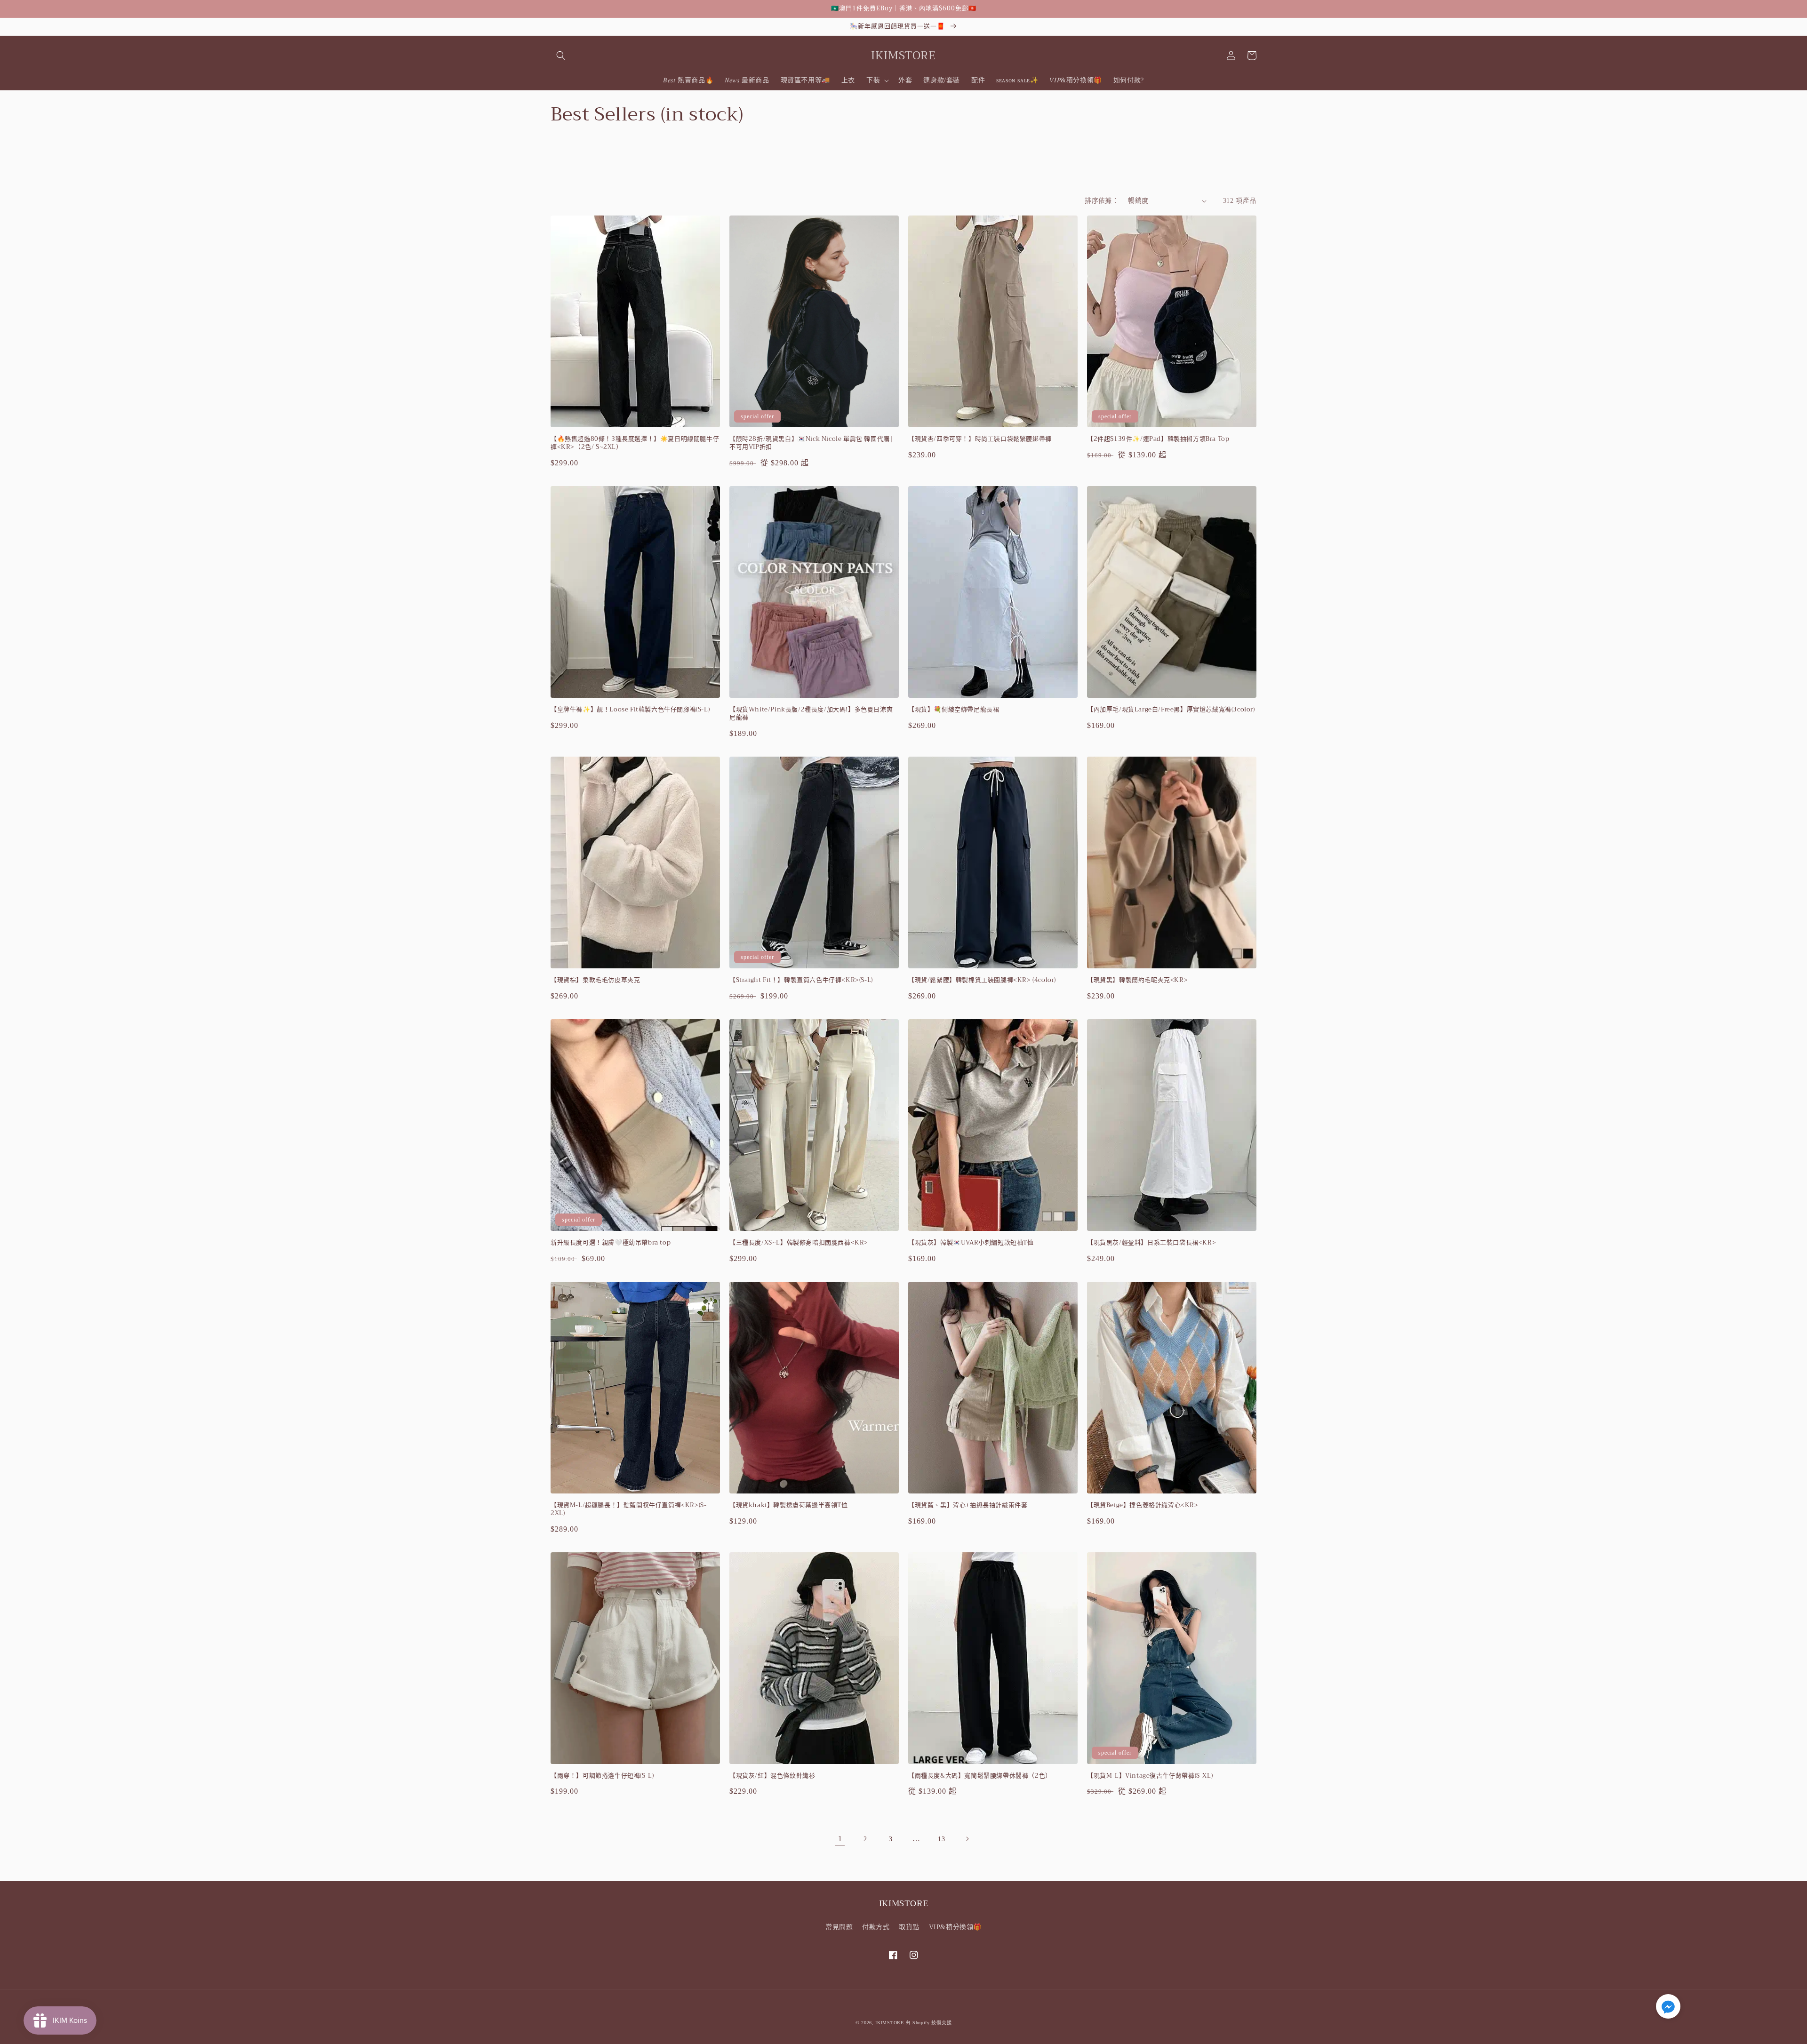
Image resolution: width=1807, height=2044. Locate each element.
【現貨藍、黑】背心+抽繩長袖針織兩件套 (968, 1505)
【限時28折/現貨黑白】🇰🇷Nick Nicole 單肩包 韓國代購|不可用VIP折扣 (811, 443)
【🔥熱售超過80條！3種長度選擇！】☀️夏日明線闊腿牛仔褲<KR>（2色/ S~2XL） (635, 443)
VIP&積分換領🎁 (955, 1927)
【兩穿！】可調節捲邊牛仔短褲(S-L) (602, 1776)
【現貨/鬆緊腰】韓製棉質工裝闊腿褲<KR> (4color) (982, 980)
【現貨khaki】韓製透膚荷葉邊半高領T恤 (789, 1505)
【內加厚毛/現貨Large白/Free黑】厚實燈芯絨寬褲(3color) (1171, 710)
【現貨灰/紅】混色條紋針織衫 (772, 1776)
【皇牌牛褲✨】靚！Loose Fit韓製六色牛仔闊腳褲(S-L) (630, 710)
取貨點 (909, 1927)
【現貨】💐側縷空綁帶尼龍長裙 (954, 710)
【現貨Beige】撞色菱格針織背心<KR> (1143, 1505)
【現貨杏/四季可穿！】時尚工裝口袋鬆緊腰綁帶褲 (980, 439)
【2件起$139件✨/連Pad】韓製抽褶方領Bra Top (1158, 439)
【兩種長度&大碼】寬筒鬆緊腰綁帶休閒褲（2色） (980, 1776)
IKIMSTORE (889, 2023)
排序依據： (1102, 201)
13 (941, 1839)
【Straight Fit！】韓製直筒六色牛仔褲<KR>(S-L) (801, 980)
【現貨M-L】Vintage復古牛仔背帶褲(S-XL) (1150, 1776)
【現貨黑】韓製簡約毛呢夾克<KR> (1137, 980)
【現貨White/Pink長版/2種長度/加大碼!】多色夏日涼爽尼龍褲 (811, 714)
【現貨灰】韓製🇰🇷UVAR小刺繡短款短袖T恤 (971, 1243)
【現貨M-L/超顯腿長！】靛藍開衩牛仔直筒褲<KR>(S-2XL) (628, 1509)
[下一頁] (967, 1839)
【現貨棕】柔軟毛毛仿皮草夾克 (595, 980)
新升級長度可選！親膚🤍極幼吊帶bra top (611, 1243)
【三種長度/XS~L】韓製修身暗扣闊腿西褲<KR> (799, 1243)
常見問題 (839, 1927)
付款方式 (876, 1927)
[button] (561, 56)
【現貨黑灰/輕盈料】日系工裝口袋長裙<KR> (1151, 1243)
